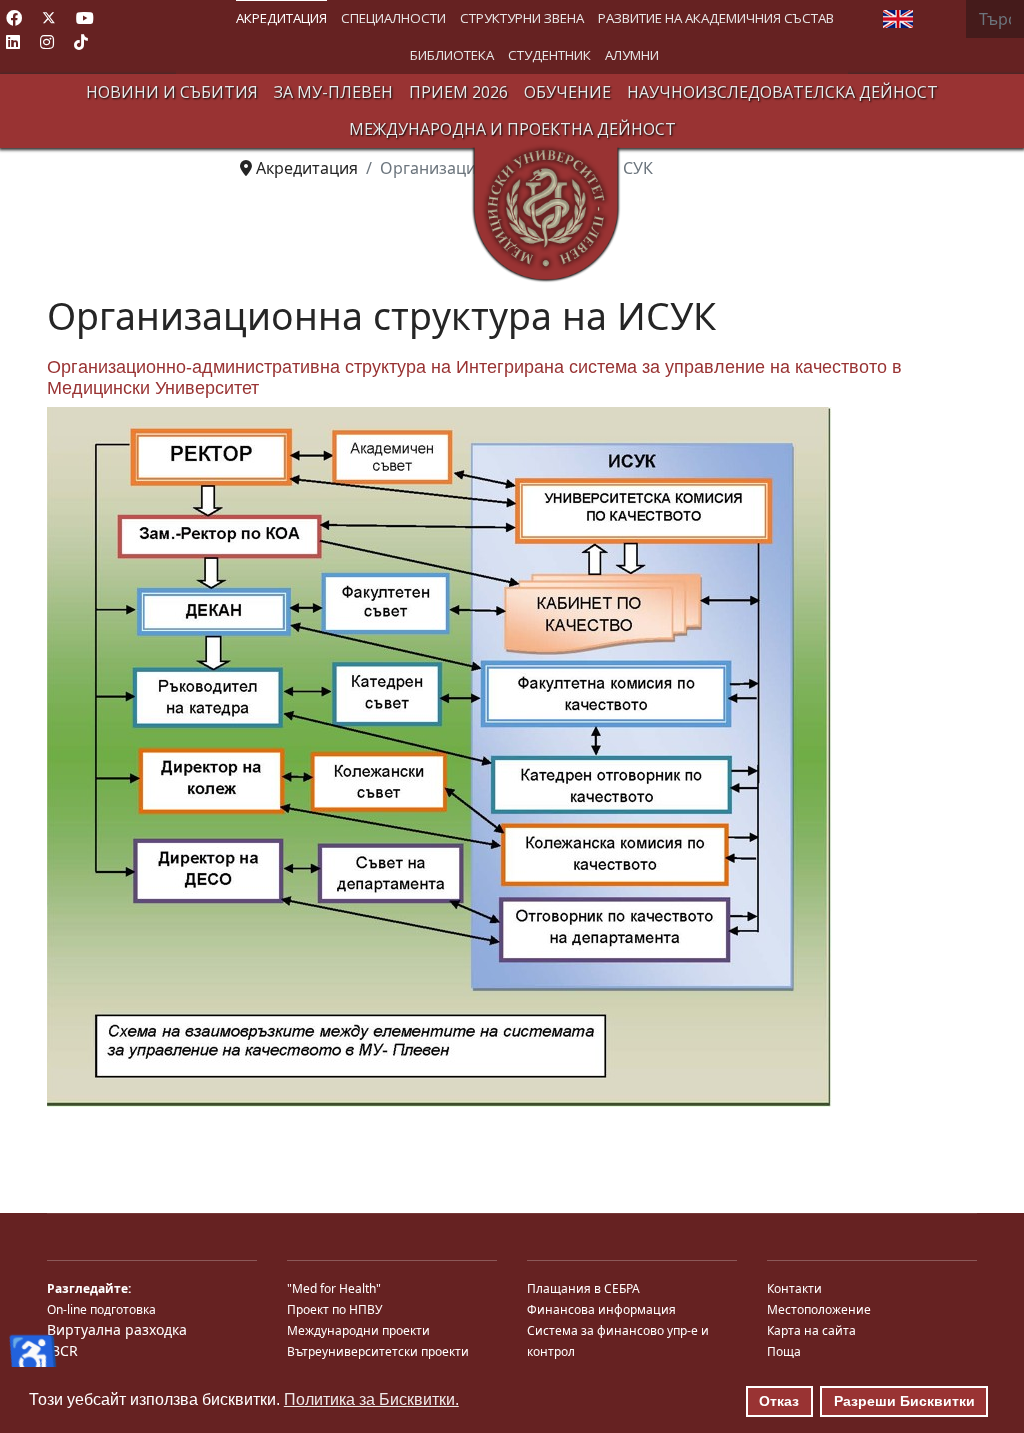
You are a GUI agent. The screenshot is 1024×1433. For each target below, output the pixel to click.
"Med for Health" (334, 1288)
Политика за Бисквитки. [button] (371, 1399)
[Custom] (81, 42)
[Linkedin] (13, 42)
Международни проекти (358, 1330)
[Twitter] (49, 18)
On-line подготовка (101, 1309)
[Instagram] (47, 42)
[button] (281, 18)
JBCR (62, 1350)
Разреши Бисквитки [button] (904, 1401)
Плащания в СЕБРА (583, 1288)
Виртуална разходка (117, 1329)
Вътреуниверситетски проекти (378, 1351)
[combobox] (995, 19)
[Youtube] (85, 18)
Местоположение (819, 1309)
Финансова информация (601, 1309)
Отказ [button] (779, 1401)
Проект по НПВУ (334, 1309)
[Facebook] (14, 18)
